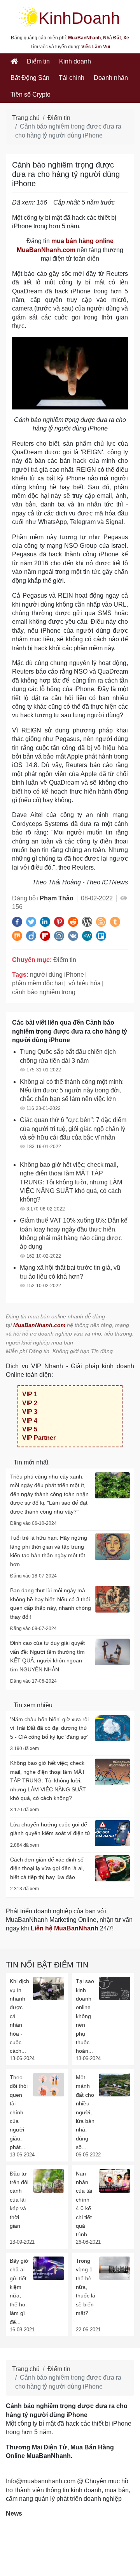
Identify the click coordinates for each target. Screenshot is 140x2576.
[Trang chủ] (14, 62)
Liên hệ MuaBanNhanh (65, 1928)
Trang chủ (26, 118)
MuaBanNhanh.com (39, 1325)
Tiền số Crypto (31, 94)
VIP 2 (30, 1403)
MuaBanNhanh (84, 38)
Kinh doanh (75, 61)
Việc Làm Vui (96, 47)
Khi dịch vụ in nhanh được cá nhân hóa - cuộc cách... (19, 2016)
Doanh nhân (111, 78)
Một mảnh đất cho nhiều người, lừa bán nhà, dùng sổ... (85, 2112)
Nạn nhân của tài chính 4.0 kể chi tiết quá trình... (84, 2204)
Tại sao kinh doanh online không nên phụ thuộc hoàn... (85, 2016)
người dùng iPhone (57, 975)
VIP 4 (30, 1421)
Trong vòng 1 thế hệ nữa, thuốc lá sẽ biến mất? (86, 2287)
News (14, 2513)
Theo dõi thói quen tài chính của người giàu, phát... (19, 2112)
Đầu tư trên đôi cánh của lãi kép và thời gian (19, 2200)
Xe (126, 38)
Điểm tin (38, 61)
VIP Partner (39, 1438)
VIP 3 (30, 1412)
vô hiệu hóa (85, 983)
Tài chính (72, 78)
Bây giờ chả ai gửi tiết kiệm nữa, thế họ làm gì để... (19, 2291)
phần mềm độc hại (38, 983)
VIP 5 (30, 1429)
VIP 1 (30, 1394)
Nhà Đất (112, 38)
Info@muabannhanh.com (41, 2481)
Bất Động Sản (30, 78)
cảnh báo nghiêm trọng (44, 992)
